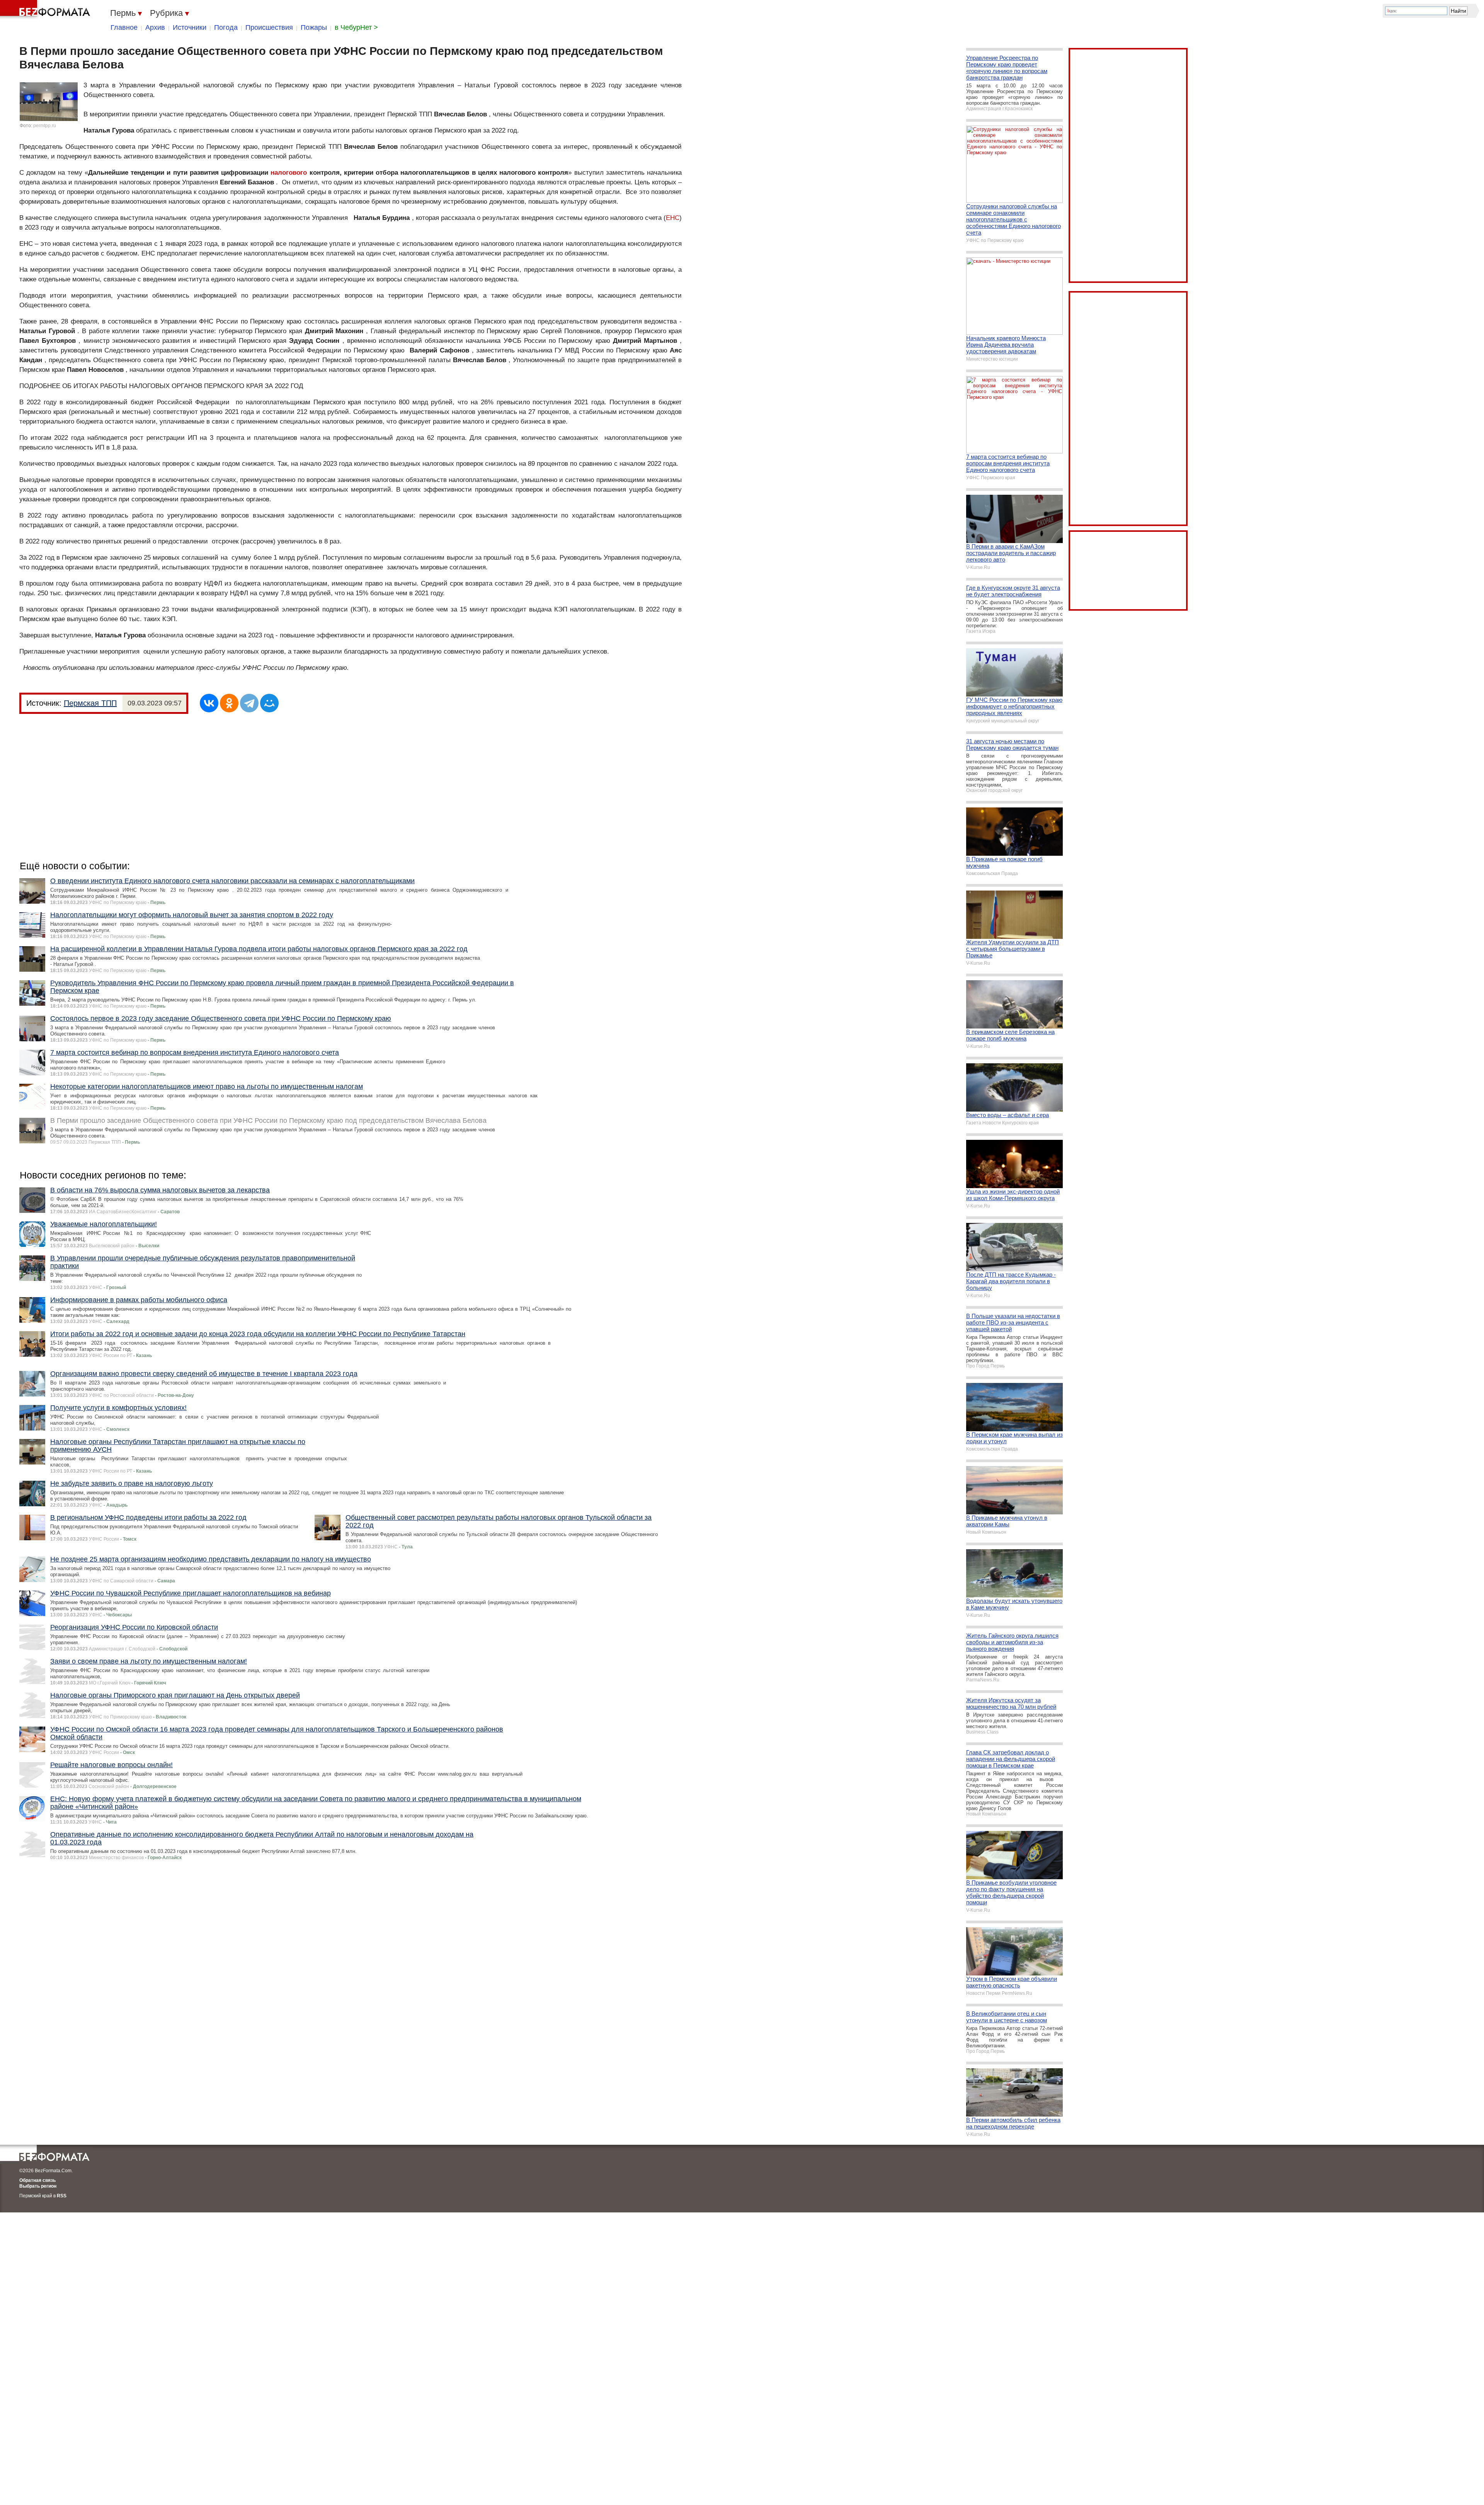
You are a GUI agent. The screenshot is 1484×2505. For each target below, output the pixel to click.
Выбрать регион (38, 2186)
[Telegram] (249, 703)
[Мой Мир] (269, 703)
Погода (226, 27)
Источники (190, 27)
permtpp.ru (45, 126)
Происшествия (269, 27)
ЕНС (673, 218)
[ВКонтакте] (209, 703)
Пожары (314, 27)
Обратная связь (37, 2180)
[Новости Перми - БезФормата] (46, 10)
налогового (289, 173)
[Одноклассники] (229, 703)
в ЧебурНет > (356, 27)
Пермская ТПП (90, 703)
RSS (62, 2196)
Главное (124, 27)
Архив (155, 27)
